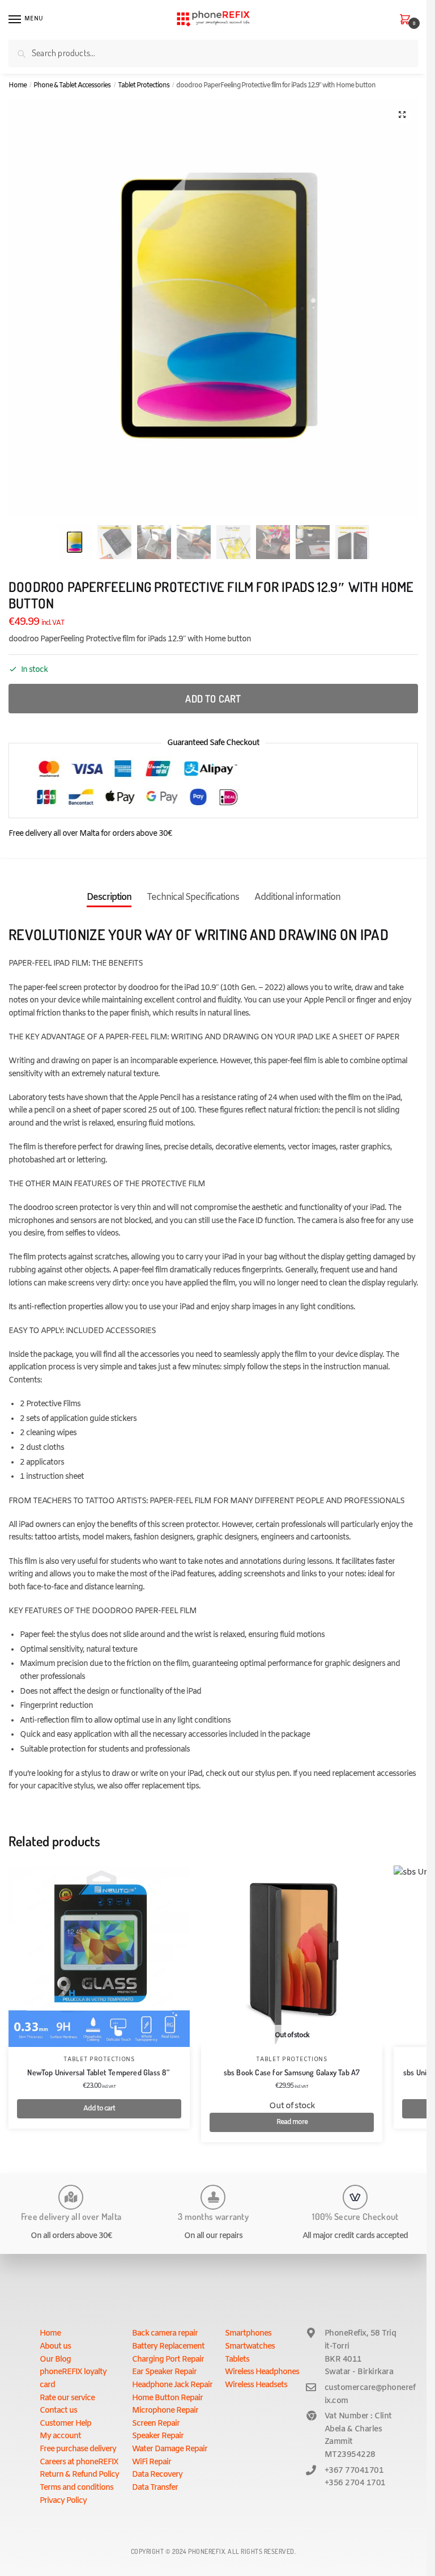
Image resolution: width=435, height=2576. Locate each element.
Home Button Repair (167, 2398)
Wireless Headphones (262, 2372)
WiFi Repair (152, 2462)
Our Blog (55, 2360)
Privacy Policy (63, 2501)
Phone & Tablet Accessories (72, 86)
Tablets (237, 2360)
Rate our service (67, 2398)
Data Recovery (157, 2475)
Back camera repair (165, 2334)
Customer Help (65, 2424)
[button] (402, 115)
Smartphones (248, 2334)
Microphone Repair (165, 2411)
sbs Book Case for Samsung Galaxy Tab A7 (292, 2072)
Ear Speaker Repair (164, 2372)
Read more (292, 2122)
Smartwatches (250, 2347)
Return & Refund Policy (79, 2475)
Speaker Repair (158, 2436)
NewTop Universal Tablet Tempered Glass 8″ (99, 2072)
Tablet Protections (144, 86)
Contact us (58, 2411)
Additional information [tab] (297, 897)
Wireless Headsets (256, 2385)
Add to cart (213, 699)
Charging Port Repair (168, 2360)
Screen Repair (156, 2424)
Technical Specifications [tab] (193, 897)
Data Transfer (155, 2488)
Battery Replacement (168, 2347)
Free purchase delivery (78, 2449)
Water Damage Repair (170, 2449)
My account (60, 2436)
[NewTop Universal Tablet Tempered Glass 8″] (99, 1956)
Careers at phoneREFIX (79, 2462)
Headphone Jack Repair (172, 2385)
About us (55, 2347)
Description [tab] (109, 897)
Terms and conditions (76, 2488)
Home (18, 86)
